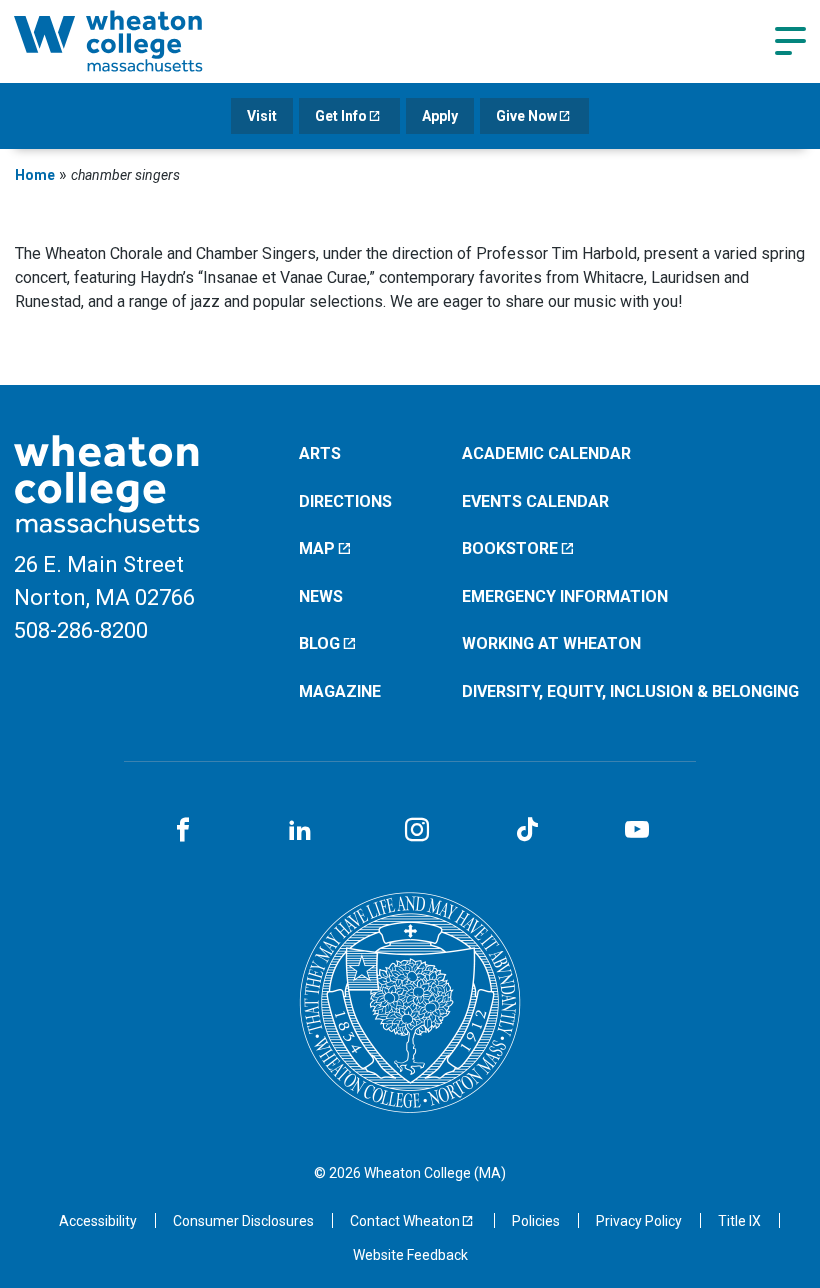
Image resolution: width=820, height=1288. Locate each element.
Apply (440, 116)
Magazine (340, 691)
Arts (320, 453)
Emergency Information (565, 596)
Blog (319, 643)
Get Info (341, 116)
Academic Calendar (546, 453)
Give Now (526, 116)
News (321, 596)
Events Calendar (535, 501)
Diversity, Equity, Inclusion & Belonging (630, 691)
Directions (345, 501)
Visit (262, 116)
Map (317, 548)
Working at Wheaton (551, 643)
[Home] (134, 41)
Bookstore (510, 548)
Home (35, 175)
